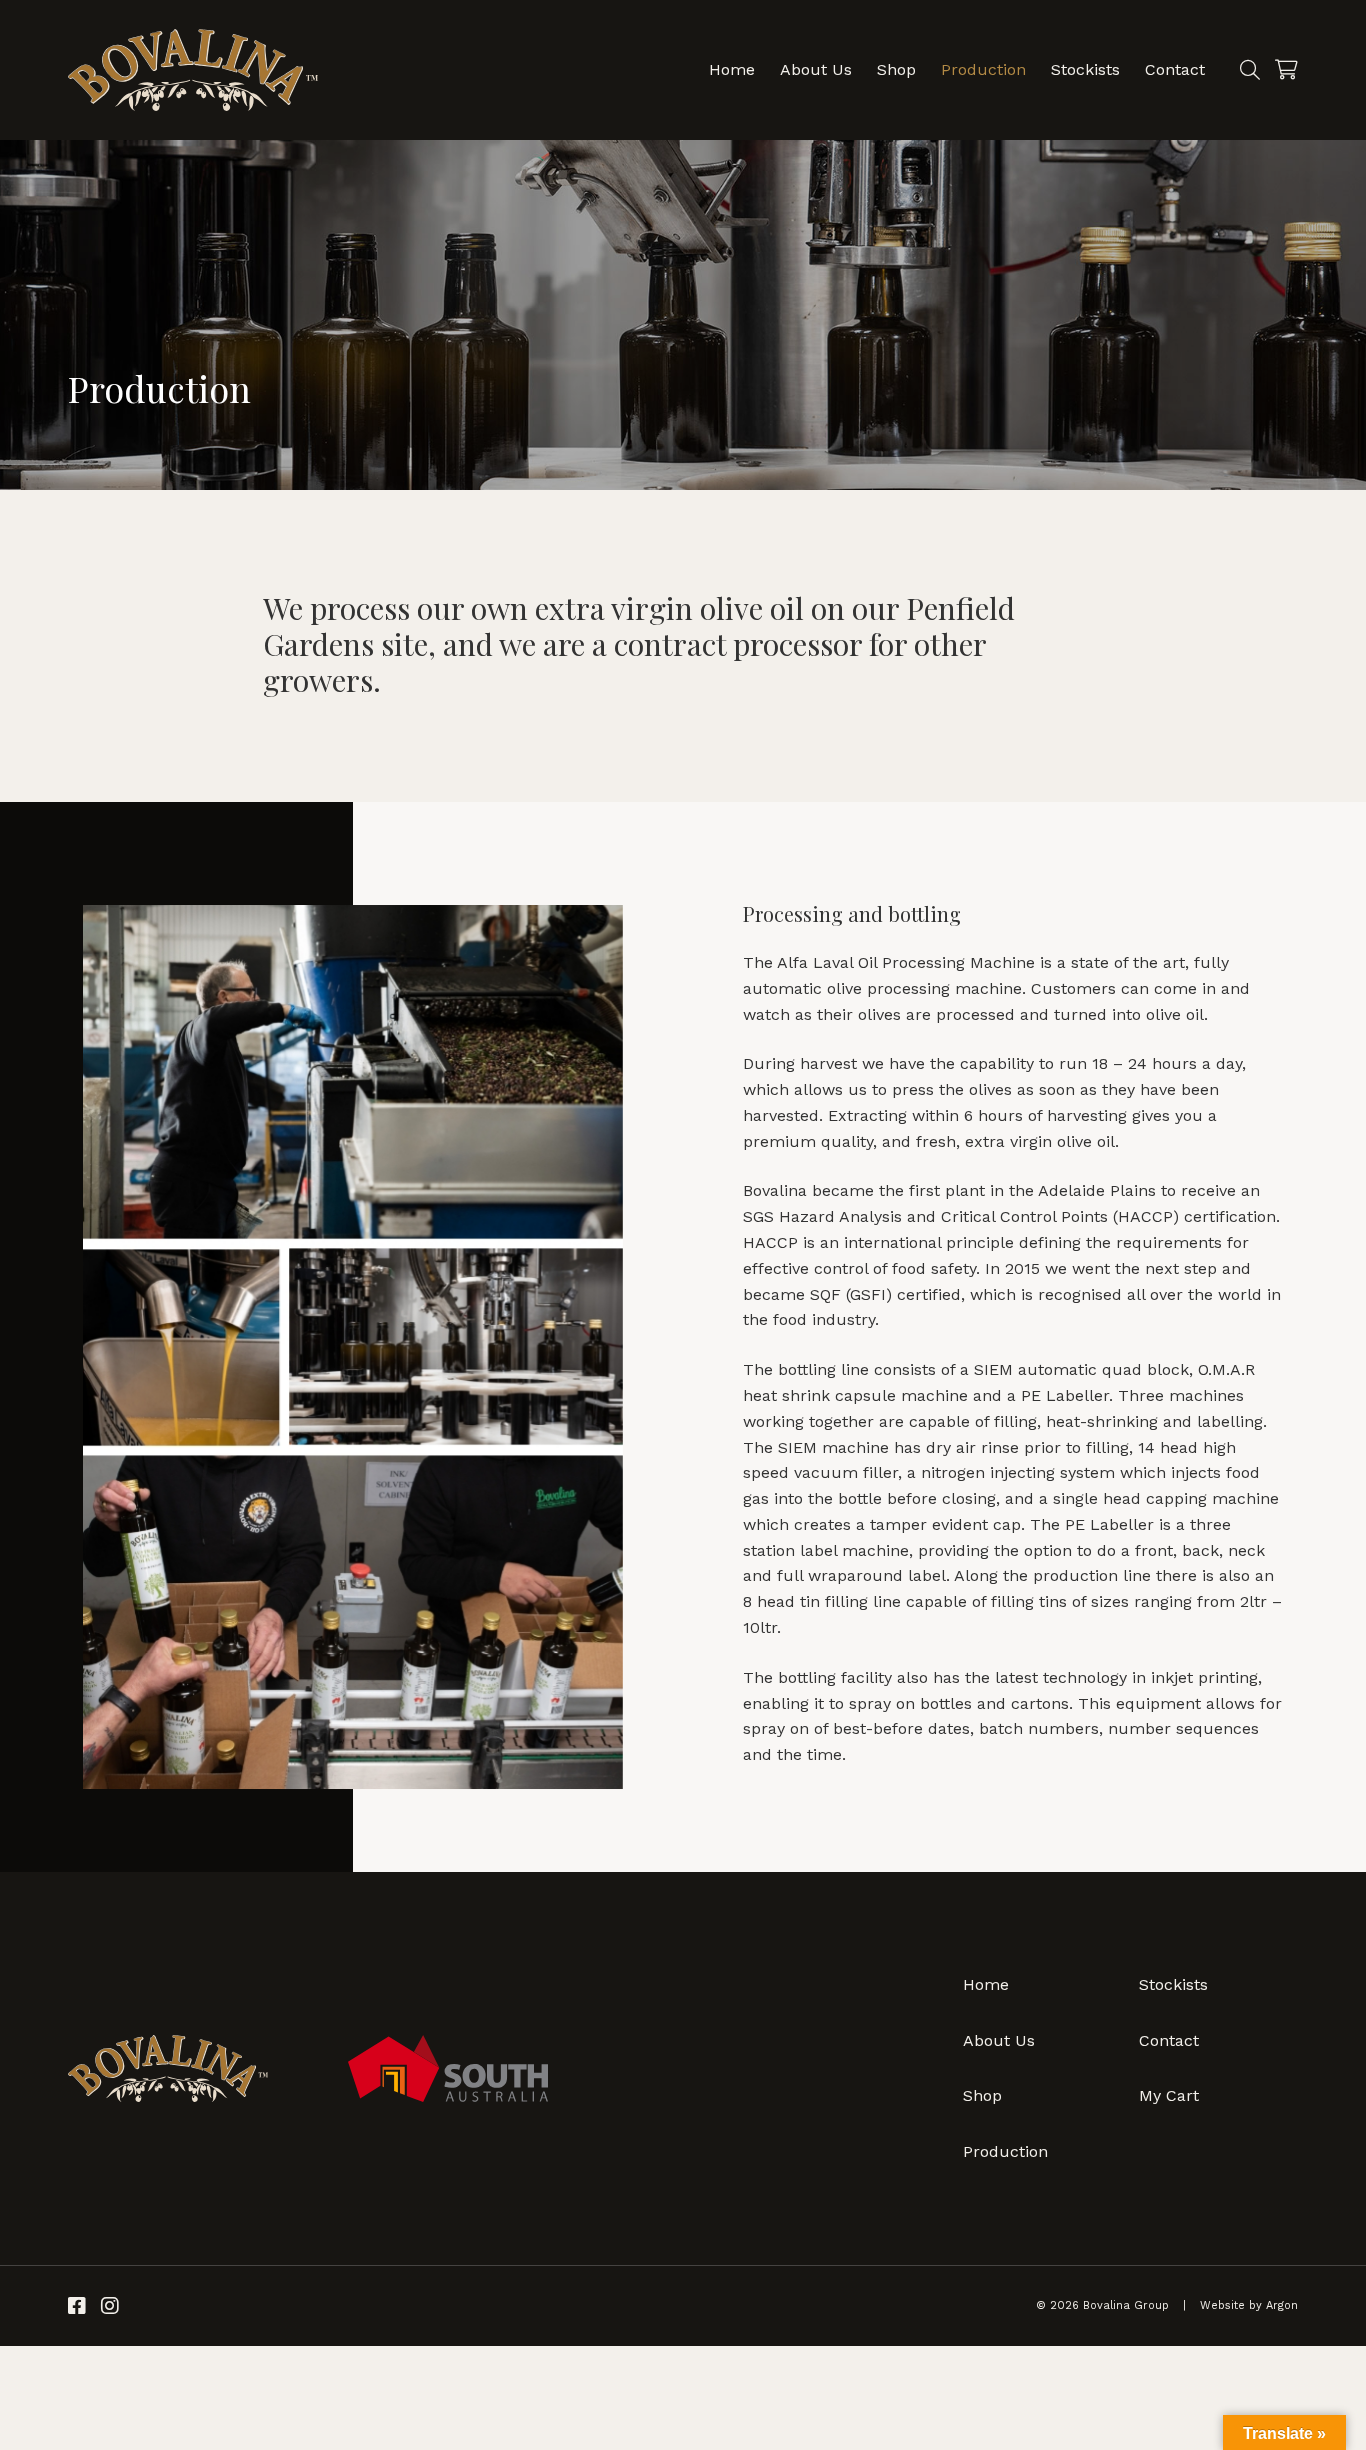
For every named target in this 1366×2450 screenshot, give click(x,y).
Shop (896, 69)
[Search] (1250, 70)
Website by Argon (1249, 2305)
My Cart (1169, 2095)
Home (732, 69)
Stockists (1085, 69)
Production (983, 69)
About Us (816, 69)
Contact (1175, 69)
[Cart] (1286, 70)
